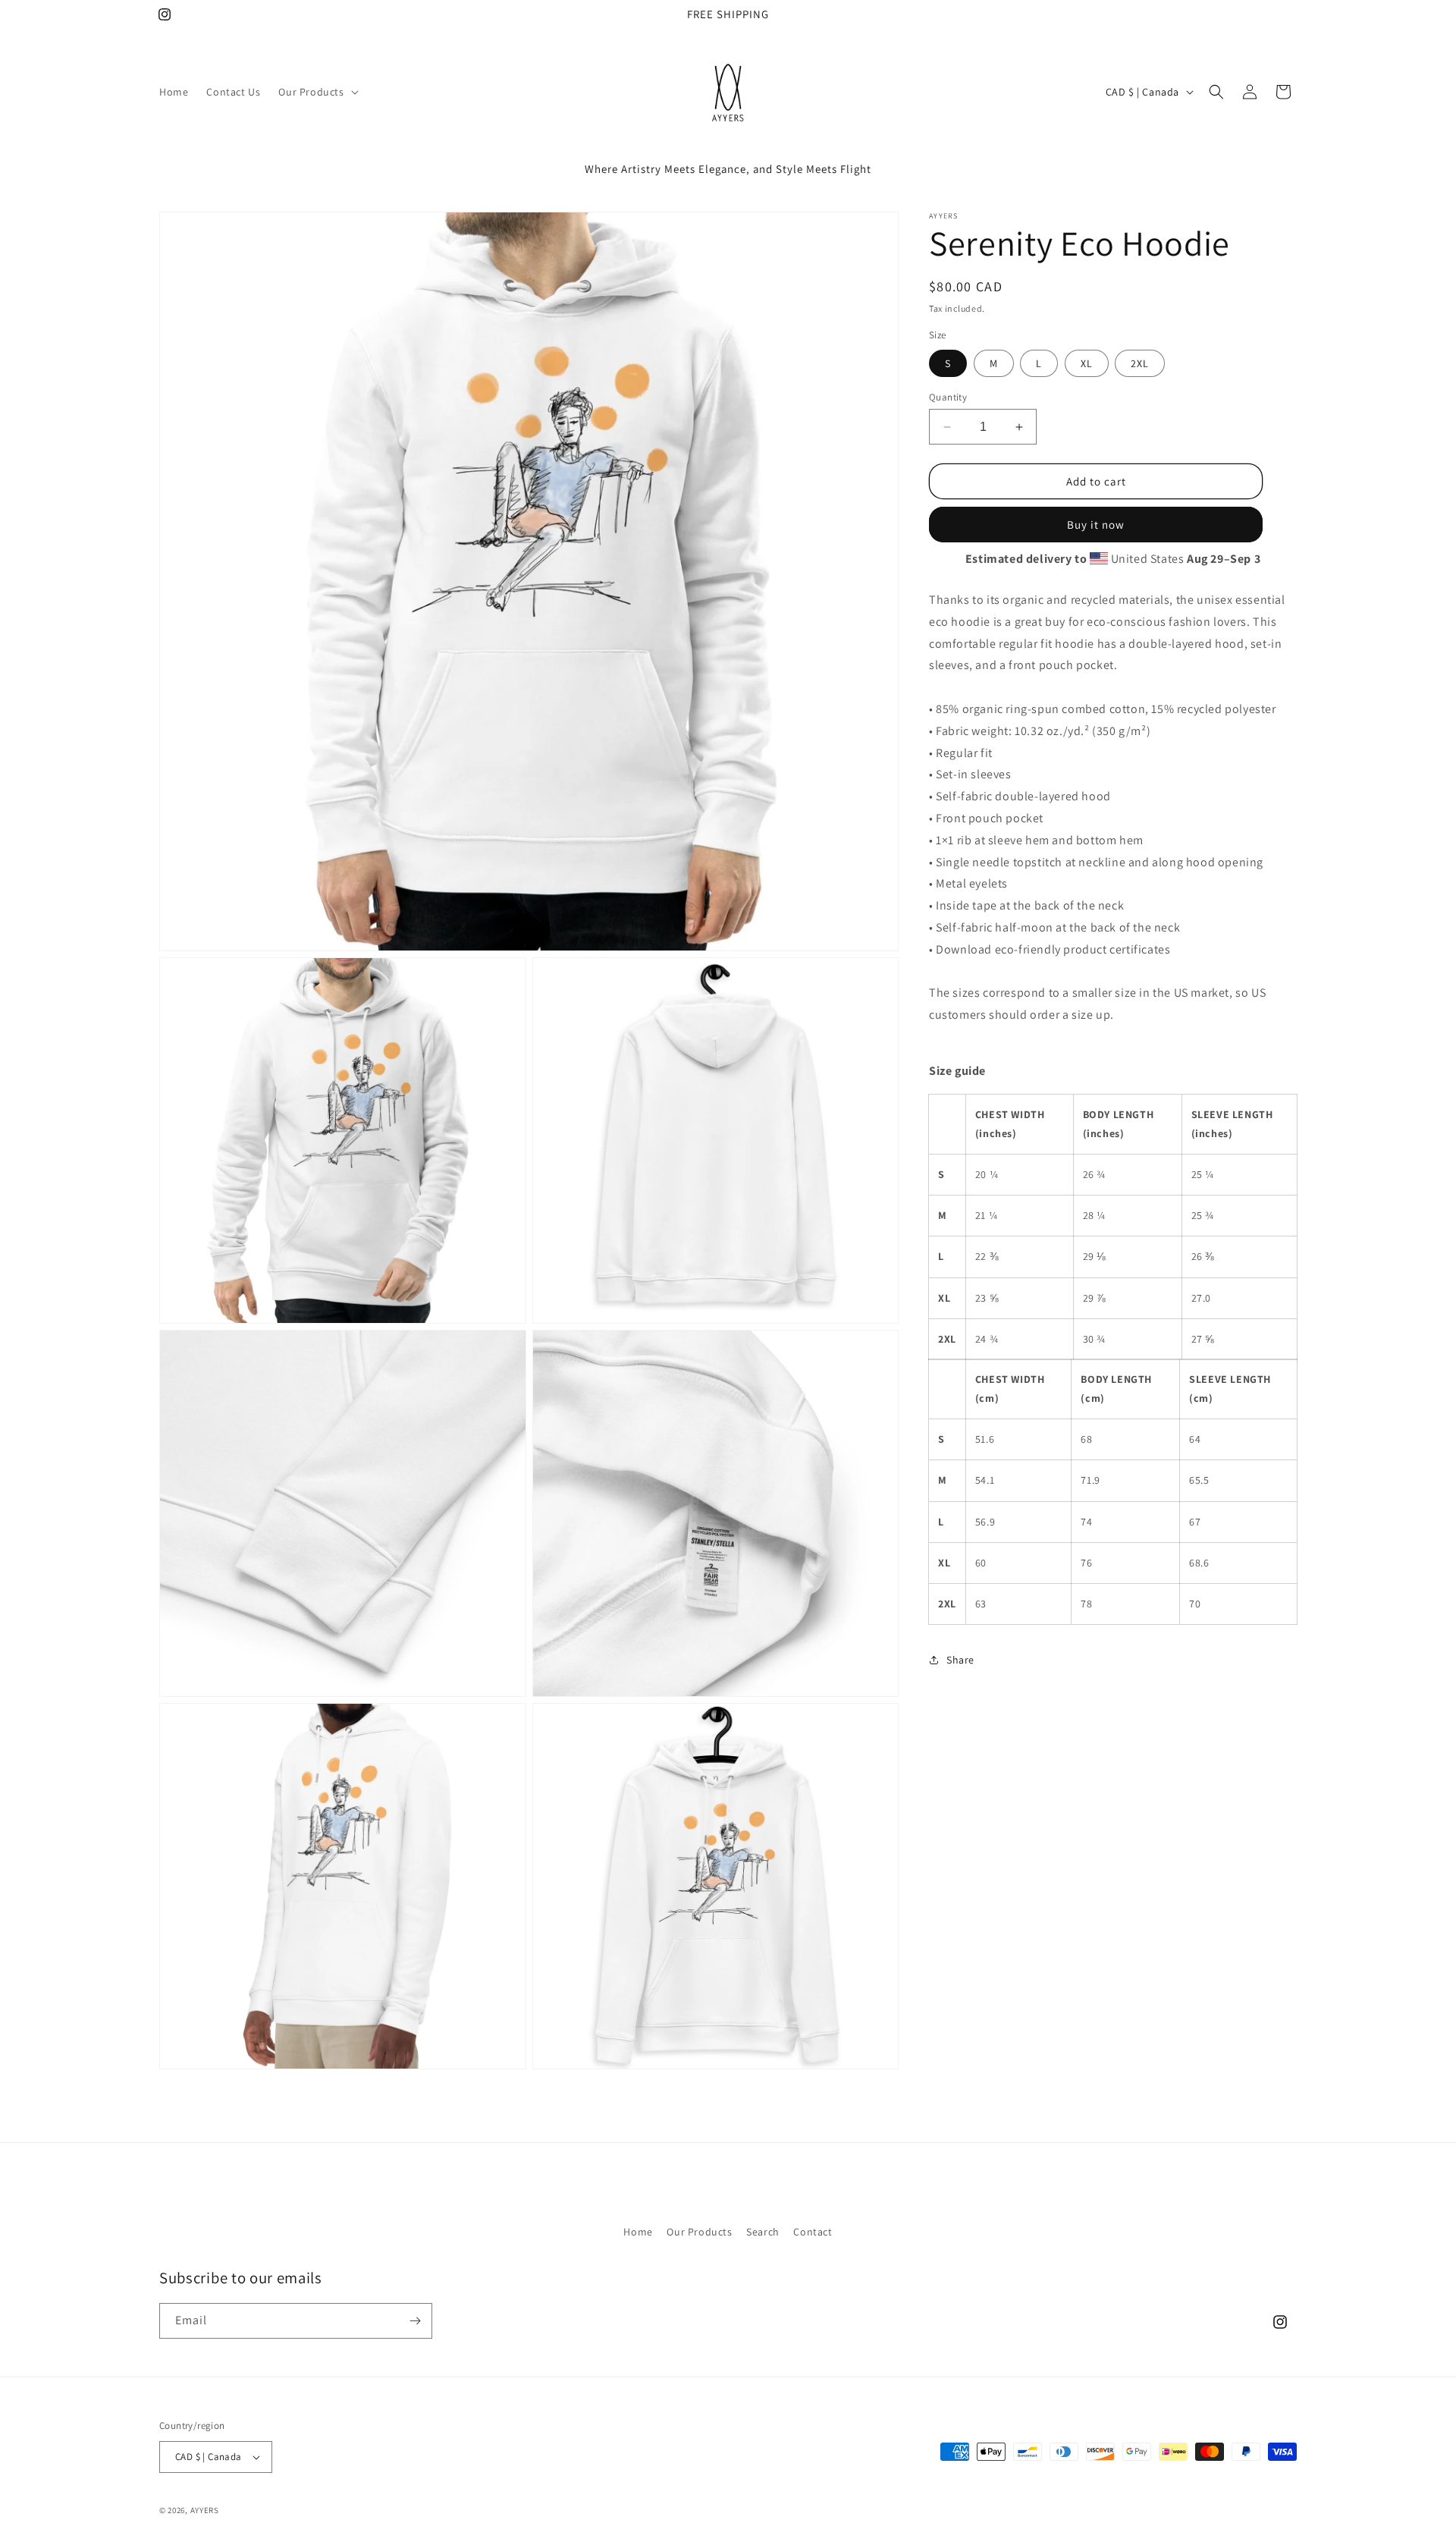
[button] (317, 92)
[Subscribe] (415, 2321)
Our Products (699, 2232)
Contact (813, 2232)
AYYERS (205, 2510)
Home (638, 2232)
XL (1087, 363)
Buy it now (1096, 525)
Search (763, 2232)
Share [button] (960, 1659)
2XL (1140, 363)
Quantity (948, 397)
